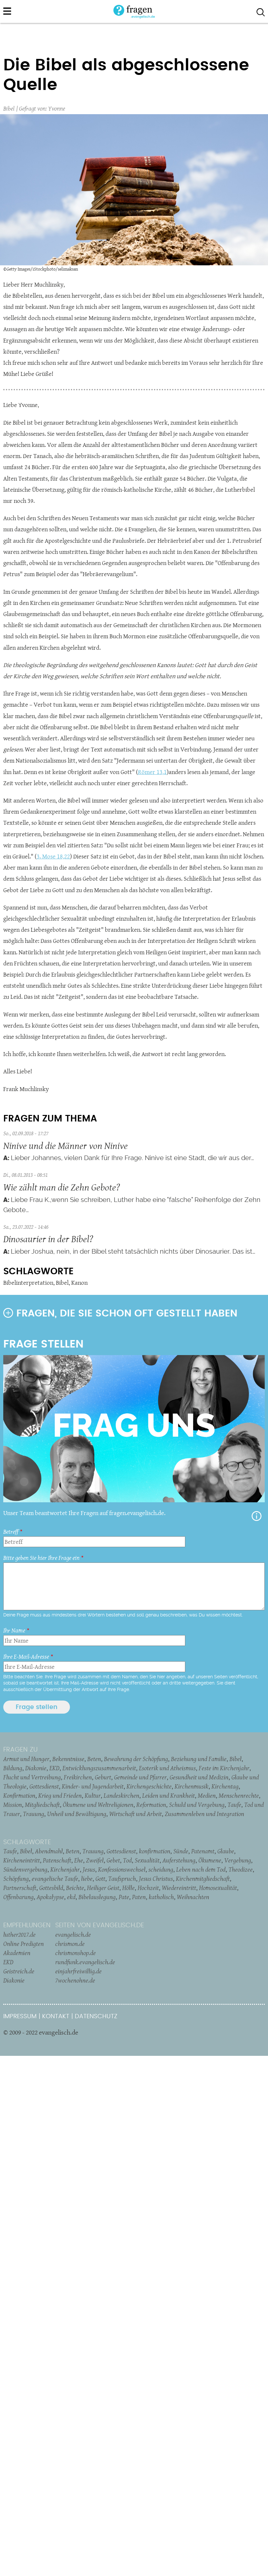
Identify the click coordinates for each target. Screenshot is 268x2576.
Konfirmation (19, 1795)
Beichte (75, 1888)
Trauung (33, 1814)
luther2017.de (19, 1934)
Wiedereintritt (179, 1888)
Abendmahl (49, 1851)
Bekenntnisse (68, 1759)
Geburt (103, 1777)
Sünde (181, 1851)
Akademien (17, 1953)
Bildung (13, 1768)
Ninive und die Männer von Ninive (66, 1146)
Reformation (151, 1805)
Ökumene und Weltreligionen (98, 1805)
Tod (127, 1860)
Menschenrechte (239, 1795)
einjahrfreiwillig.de (78, 1971)
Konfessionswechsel (122, 1869)
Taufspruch (122, 1879)
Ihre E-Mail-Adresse (26, 1657)
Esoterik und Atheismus (167, 1768)
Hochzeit (148, 1888)
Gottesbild (51, 1888)
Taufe (234, 1805)
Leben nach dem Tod (201, 1869)
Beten (94, 1759)
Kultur (93, 1795)
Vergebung (238, 1860)
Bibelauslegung (97, 1897)
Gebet (113, 1860)
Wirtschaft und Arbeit (135, 1814)
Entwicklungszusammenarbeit (99, 1768)
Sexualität (147, 1860)
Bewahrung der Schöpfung (136, 1759)
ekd (71, 1897)
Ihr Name (14, 1630)
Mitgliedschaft (42, 1805)
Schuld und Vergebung (197, 1805)
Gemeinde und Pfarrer (140, 1777)
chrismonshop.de (75, 1953)
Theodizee (241, 1869)
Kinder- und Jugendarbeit (93, 1786)
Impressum (20, 2016)
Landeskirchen (121, 1795)
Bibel (9, 108)
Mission (13, 1805)
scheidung (161, 1869)
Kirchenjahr (65, 1869)
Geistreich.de (19, 1971)
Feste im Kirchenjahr (224, 1768)
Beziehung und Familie (199, 1759)
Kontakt (56, 2016)
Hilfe (257, 1516)
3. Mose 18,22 (53, 856)
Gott (100, 1879)
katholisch (161, 1897)
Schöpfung (16, 1879)
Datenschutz (96, 2016)
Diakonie (36, 1768)
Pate (124, 1897)
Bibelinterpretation (28, 1283)
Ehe (79, 1860)
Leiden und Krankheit (168, 1795)
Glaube (226, 1851)
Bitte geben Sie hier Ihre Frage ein (41, 1558)
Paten (139, 1897)
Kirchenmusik (192, 1786)
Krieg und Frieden (60, 1795)
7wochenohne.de (75, 1980)
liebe (87, 1879)
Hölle (128, 1888)
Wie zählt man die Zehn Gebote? (62, 1187)
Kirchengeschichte (149, 1786)
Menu (7, 11)
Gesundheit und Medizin (199, 1777)
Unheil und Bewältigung (77, 1814)
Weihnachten (193, 1897)
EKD (54, 1768)
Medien (207, 1795)
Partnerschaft (20, 1888)
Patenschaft (57, 1860)
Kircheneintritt (22, 1860)
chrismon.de (70, 1944)
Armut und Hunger (26, 1759)
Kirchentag (225, 1786)
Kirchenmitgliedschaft (203, 1879)
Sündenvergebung (25, 1869)
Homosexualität (218, 1888)
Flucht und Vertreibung (32, 1777)
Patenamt (203, 1851)
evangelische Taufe (55, 1879)
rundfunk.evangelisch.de (85, 1962)
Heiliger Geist (103, 1888)
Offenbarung (18, 1897)
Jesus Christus (156, 1879)
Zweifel (95, 1860)
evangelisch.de (73, 1934)
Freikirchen (78, 1777)
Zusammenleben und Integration (204, 1814)
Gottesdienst (44, 1786)
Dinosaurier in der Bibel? (48, 1239)
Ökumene (210, 1860)
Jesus (89, 1869)
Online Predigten (24, 1944)
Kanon (79, 1283)
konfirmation (155, 1851)
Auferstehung (179, 1860)
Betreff (11, 1532)
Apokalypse (50, 1897)
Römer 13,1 (152, 772)
